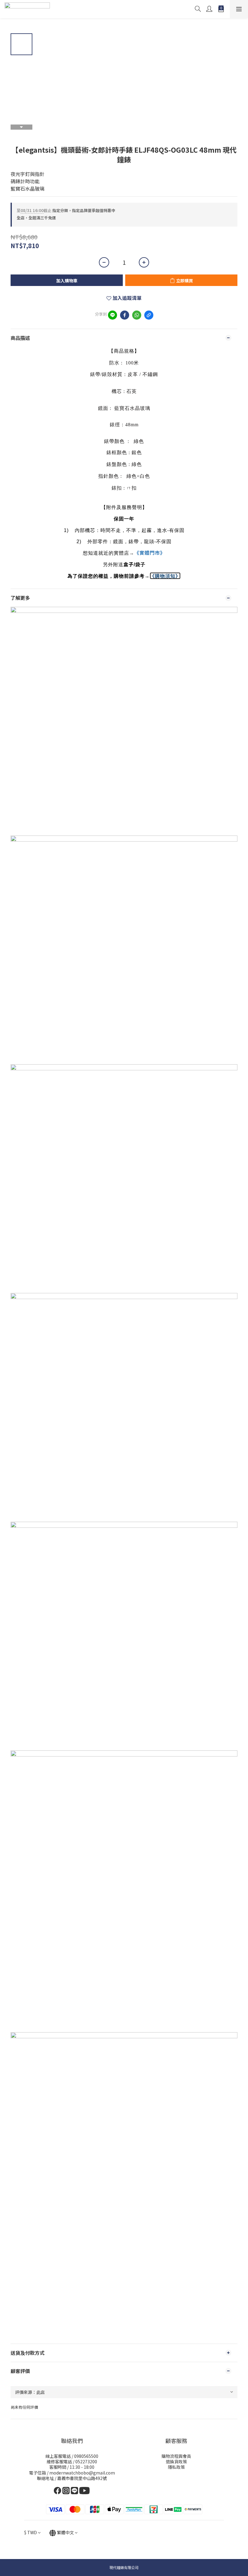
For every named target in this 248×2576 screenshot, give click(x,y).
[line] (113, 315)
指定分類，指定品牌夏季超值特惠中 (66, 210)
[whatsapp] (137, 315)
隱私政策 (176, 2467)
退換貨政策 (176, 2461)
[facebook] (125, 315)
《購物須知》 (165, 576)
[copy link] (149, 315)
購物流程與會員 (176, 2456)
